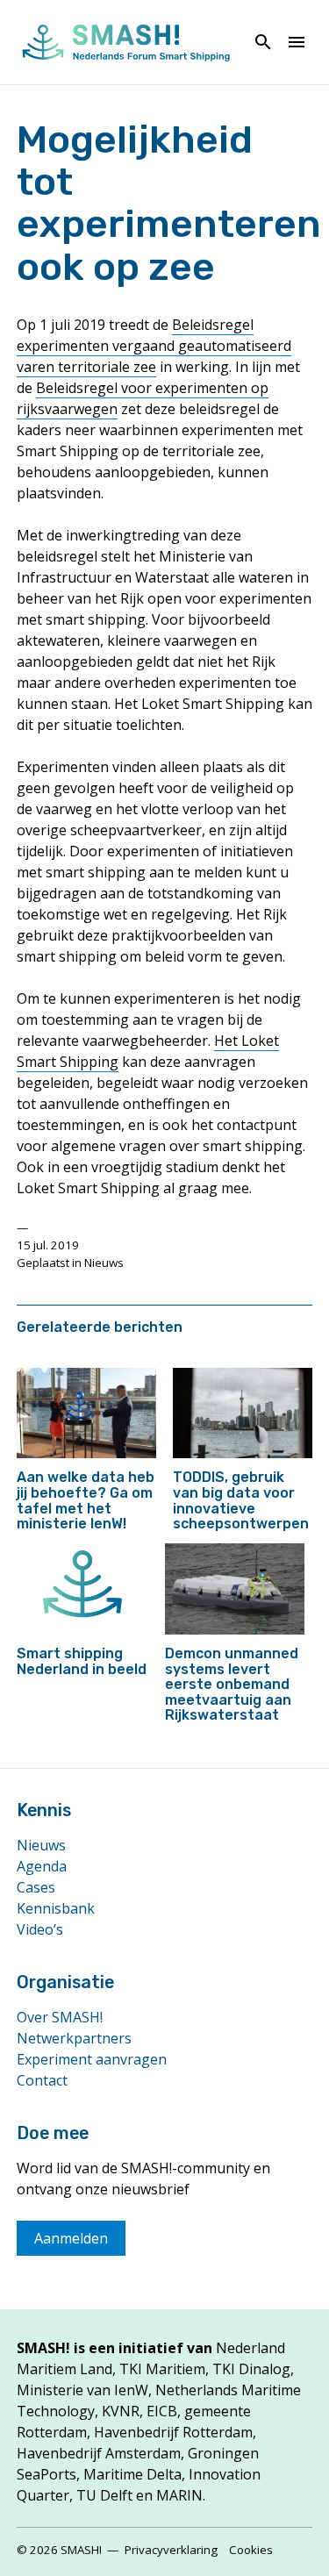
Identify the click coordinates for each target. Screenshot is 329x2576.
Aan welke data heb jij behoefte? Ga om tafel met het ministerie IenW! (86, 1500)
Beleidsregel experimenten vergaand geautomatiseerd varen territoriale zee (154, 346)
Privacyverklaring (171, 2550)
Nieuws (104, 1263)
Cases (36, 1887)
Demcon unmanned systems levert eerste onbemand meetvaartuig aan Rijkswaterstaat (232, 1684)
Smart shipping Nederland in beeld (82, 1661)
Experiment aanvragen (92, 2059)
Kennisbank (56, 1908)
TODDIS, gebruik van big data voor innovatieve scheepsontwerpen (241, 1500)
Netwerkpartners (74, 2038)
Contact (42, 2080)
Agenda (42, 1866)
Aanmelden (71, 2238)
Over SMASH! (60, 2017)
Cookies (251, 2550)
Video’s (40, 1929)
